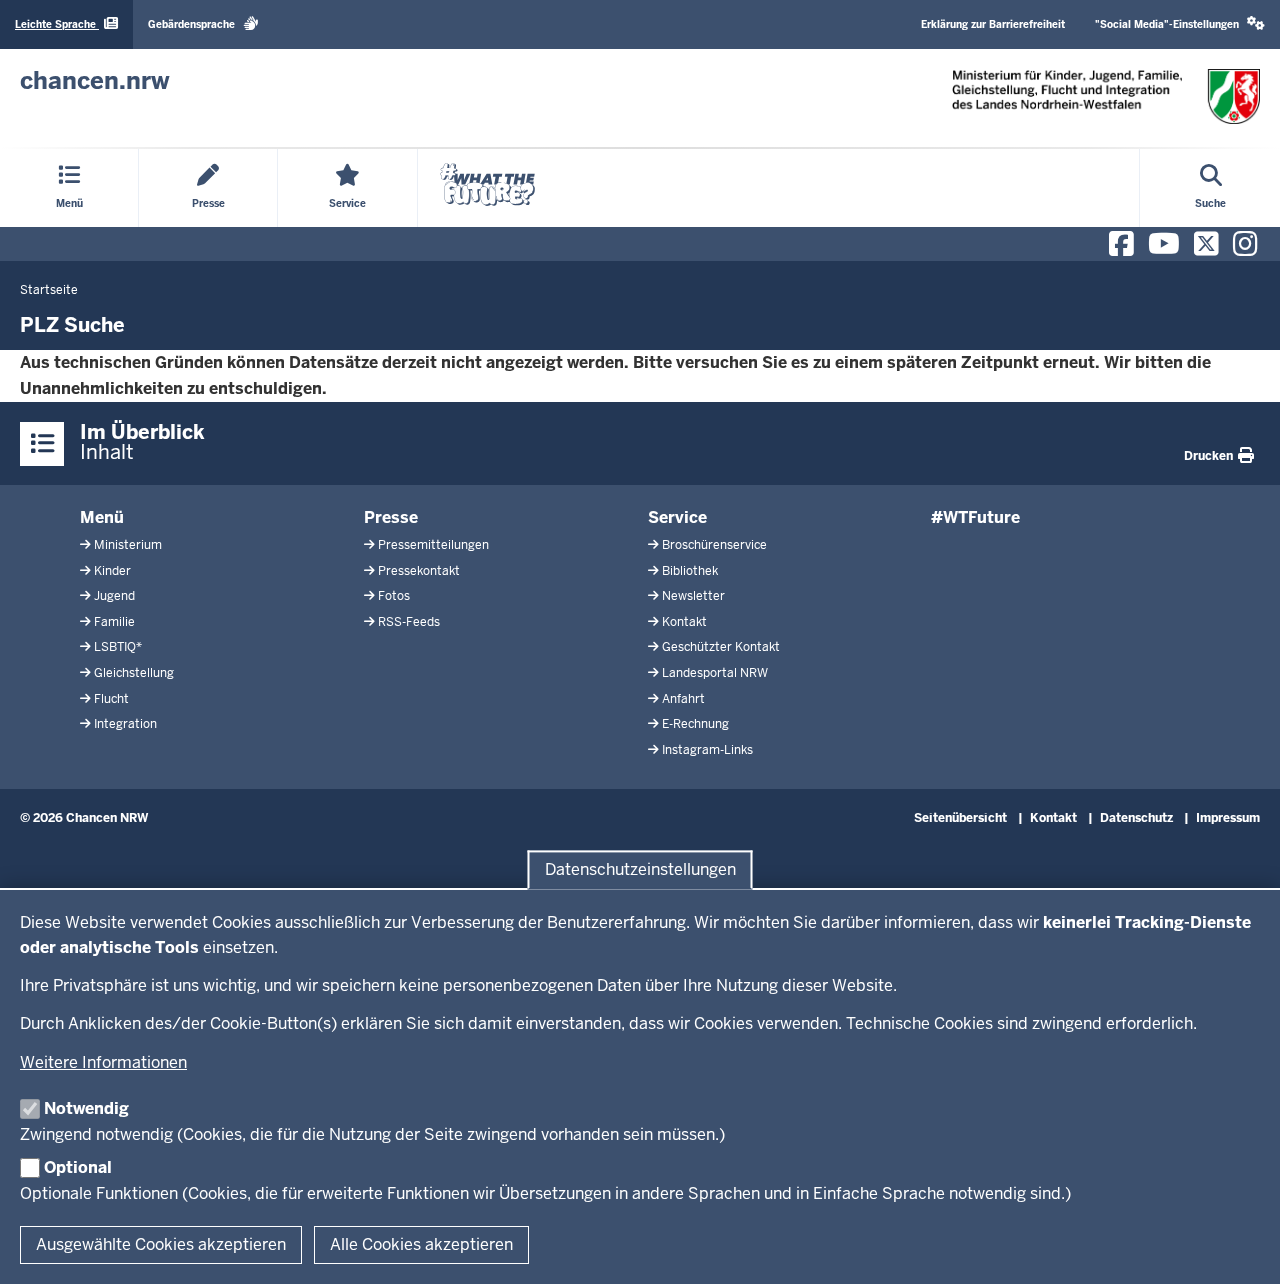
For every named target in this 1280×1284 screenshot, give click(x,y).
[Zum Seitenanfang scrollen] (1240, 1247)
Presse (391, 517)
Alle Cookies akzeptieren (421, 1244)
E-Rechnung (695, 724)
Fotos (394, 596)
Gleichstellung (134, 673)
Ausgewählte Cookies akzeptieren (161, 1244)
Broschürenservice (714, 545)
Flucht (111, 699)
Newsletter (693, 596)
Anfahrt (683, 699)
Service (677, 517)
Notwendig (86, 1108)
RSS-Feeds (409, 622)
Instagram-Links (707, 750)
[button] (1180, 24)
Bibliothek (690, 571)
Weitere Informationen (103, 1062)
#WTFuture (975, 517)
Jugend (114, 596)
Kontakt (684, 622)
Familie (114, 622)
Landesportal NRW (715, 673)
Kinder (112, 571)
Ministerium (128, 545)
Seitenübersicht (960, 818)
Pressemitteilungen (433, 545)
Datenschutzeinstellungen (640, 869)
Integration (125, 724)
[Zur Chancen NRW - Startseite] (1106, 96)
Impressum (1228, 818)
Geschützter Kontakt (721, 647)
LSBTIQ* (118, 647)
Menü (102, 517)
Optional (78, 1167)
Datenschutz (1136, 818)
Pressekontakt (419, 571)
